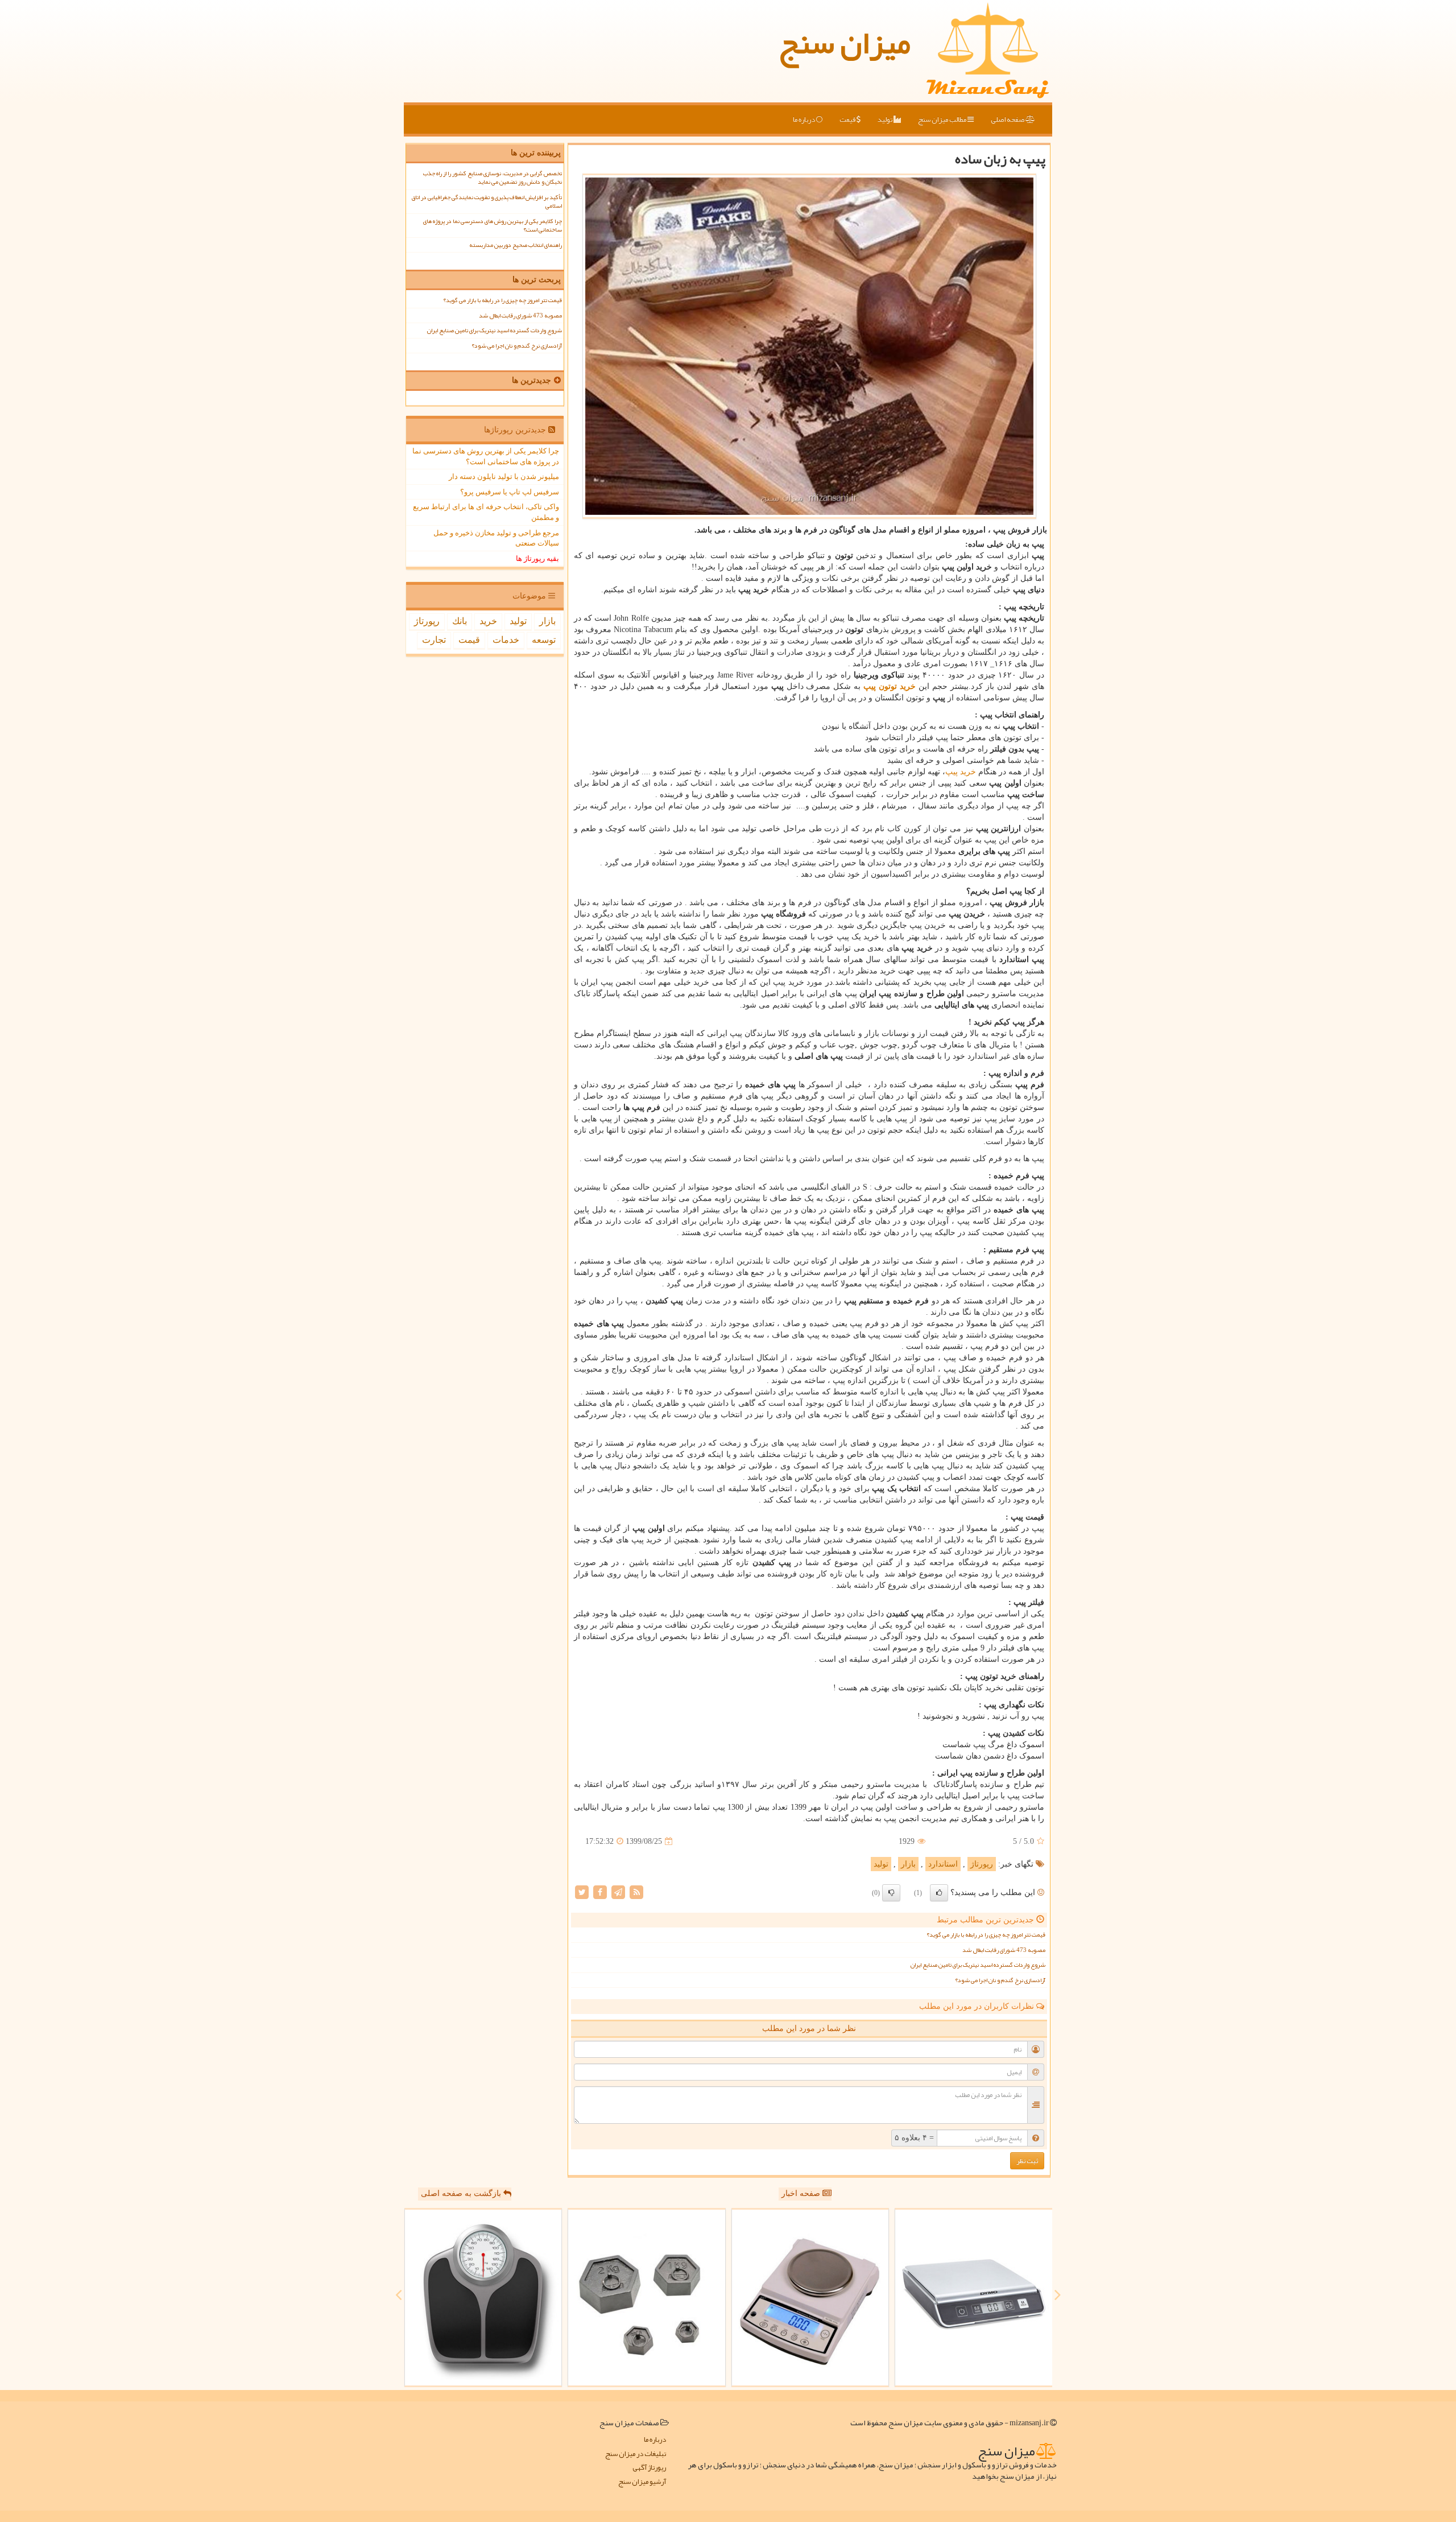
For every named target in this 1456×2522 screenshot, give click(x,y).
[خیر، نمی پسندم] (891, 1893)
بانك (460, 621)
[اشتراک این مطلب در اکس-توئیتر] (582, 1892)
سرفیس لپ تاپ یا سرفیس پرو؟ (510, 492)
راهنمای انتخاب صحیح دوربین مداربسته (516, 245)
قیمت (848, 119)
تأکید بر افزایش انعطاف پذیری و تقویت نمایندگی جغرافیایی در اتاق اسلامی (487, 201)
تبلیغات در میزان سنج (636, 2454)
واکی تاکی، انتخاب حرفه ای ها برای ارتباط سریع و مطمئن (486, 512)
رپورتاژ (982, 1864)
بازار (908, 1864)
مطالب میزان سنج (943, 119)
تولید (886, 119)
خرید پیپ (961, 772)
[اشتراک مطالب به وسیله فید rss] (636, 1892)
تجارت (434, 640)
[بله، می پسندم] (939, 1893)
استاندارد (943, 1864)
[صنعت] (647, 2298)
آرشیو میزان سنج (642, 2482)
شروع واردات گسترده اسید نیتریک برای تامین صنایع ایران (978, 1965)
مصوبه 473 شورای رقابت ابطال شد (1004, 1950)
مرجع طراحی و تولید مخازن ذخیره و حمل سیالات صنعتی (496, 538)
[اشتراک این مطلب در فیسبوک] (600, 1892)
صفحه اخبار (802, 2193)
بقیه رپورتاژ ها (537, 558)
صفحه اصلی (1008, 119)
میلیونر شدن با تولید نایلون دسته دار (504, 476)
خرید (488, 621)
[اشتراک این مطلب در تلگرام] (618, 1892)
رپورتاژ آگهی (649, 2468)
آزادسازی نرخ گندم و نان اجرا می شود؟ (1000, 1980)
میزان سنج (845, 43)
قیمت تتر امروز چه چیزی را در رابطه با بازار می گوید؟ (986, 1935)
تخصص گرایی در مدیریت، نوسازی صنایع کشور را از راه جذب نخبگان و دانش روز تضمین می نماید (493, 178)
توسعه (544, 640)
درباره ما (804, 119)
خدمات (506, 640)
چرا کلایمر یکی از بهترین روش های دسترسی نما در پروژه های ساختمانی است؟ (493, 225)
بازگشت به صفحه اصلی (462, 2193)
